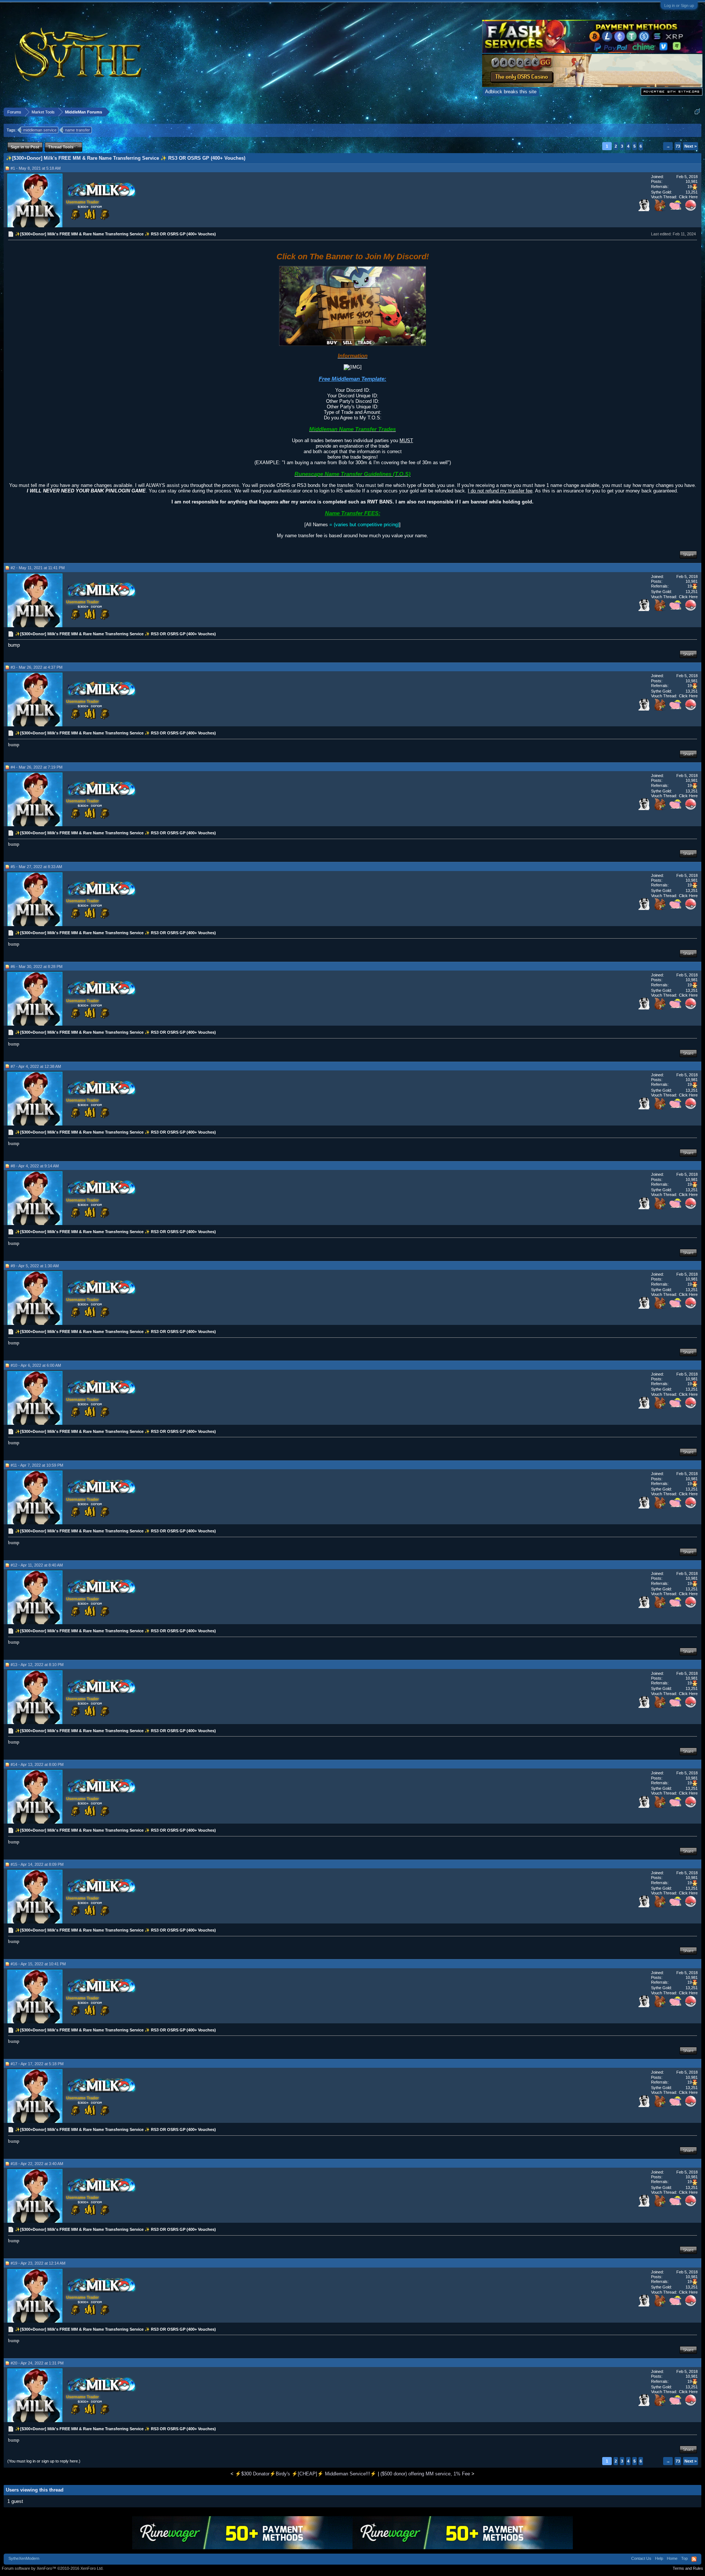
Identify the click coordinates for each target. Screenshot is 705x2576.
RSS (694, 2559)
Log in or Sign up (679, 6)
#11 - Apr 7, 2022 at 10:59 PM (37, 1465)
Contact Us (641, 2558)
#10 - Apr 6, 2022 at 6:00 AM (36, 1365)
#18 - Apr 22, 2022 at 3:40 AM (37, 2164)
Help (659, 2558)
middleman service (40, 130)
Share (688, 554)
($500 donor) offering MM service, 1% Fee (425, 2474)
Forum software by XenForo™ (53, 2568)
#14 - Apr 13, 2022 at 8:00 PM (37, 1764)
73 (678, 146)
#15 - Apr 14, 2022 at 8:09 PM (37, 1864)
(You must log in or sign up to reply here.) (44, 2461)
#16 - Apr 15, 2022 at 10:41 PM (38, 1964)
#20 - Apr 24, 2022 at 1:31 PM (37, 2363)
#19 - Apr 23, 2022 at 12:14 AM (38, 2263)
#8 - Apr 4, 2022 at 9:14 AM (35, 1166)
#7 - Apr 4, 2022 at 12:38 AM (36, 1066)
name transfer (77, 130)
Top (684, 2558)
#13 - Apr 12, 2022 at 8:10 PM (37, 1665)
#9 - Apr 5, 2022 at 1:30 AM (35, 1266)
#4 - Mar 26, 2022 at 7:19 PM (37, 767)
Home (672, 2558)
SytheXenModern (24, 2558)
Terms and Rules (688, 2568)
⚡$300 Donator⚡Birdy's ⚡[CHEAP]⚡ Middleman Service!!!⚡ (306, 2474)
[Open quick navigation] (697, 112)
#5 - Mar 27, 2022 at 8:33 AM (36, 867)
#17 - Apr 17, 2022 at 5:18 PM (37, 2064)
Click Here (688, 197)
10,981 (692, 181)
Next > (690, 146)
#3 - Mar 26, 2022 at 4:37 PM (37, 667)
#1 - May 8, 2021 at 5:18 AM (36, 168)
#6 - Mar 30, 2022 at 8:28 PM (37, 967)
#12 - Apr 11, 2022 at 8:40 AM (37, 1565)
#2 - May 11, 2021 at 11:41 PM (38, 568)
